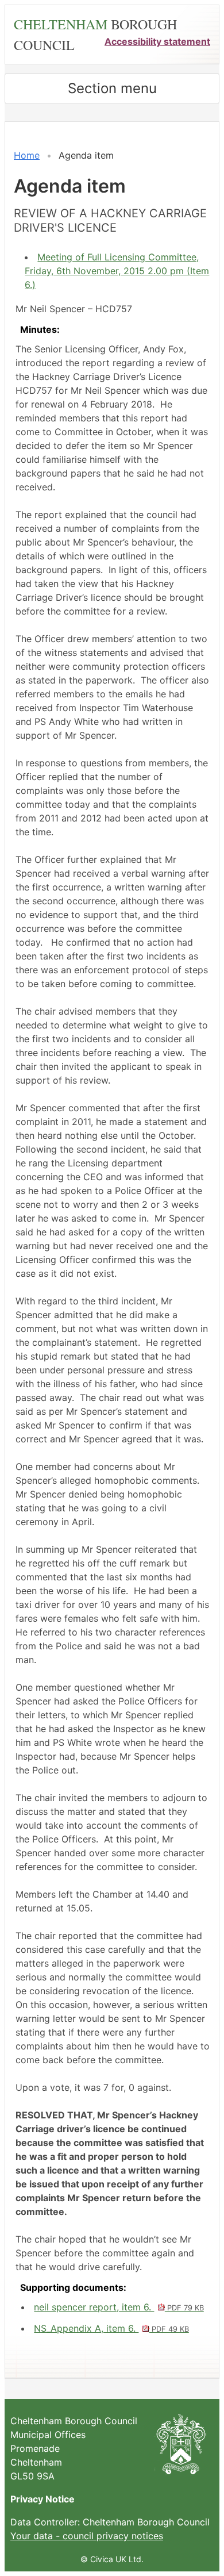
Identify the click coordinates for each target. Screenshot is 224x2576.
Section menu (112, 88)
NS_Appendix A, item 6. (111, 2328)
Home (27, 155)
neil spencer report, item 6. (119, 2307)
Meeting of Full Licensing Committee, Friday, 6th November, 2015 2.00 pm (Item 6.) (117, 271)
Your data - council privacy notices (87, 2536)
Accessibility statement (157, 41)
